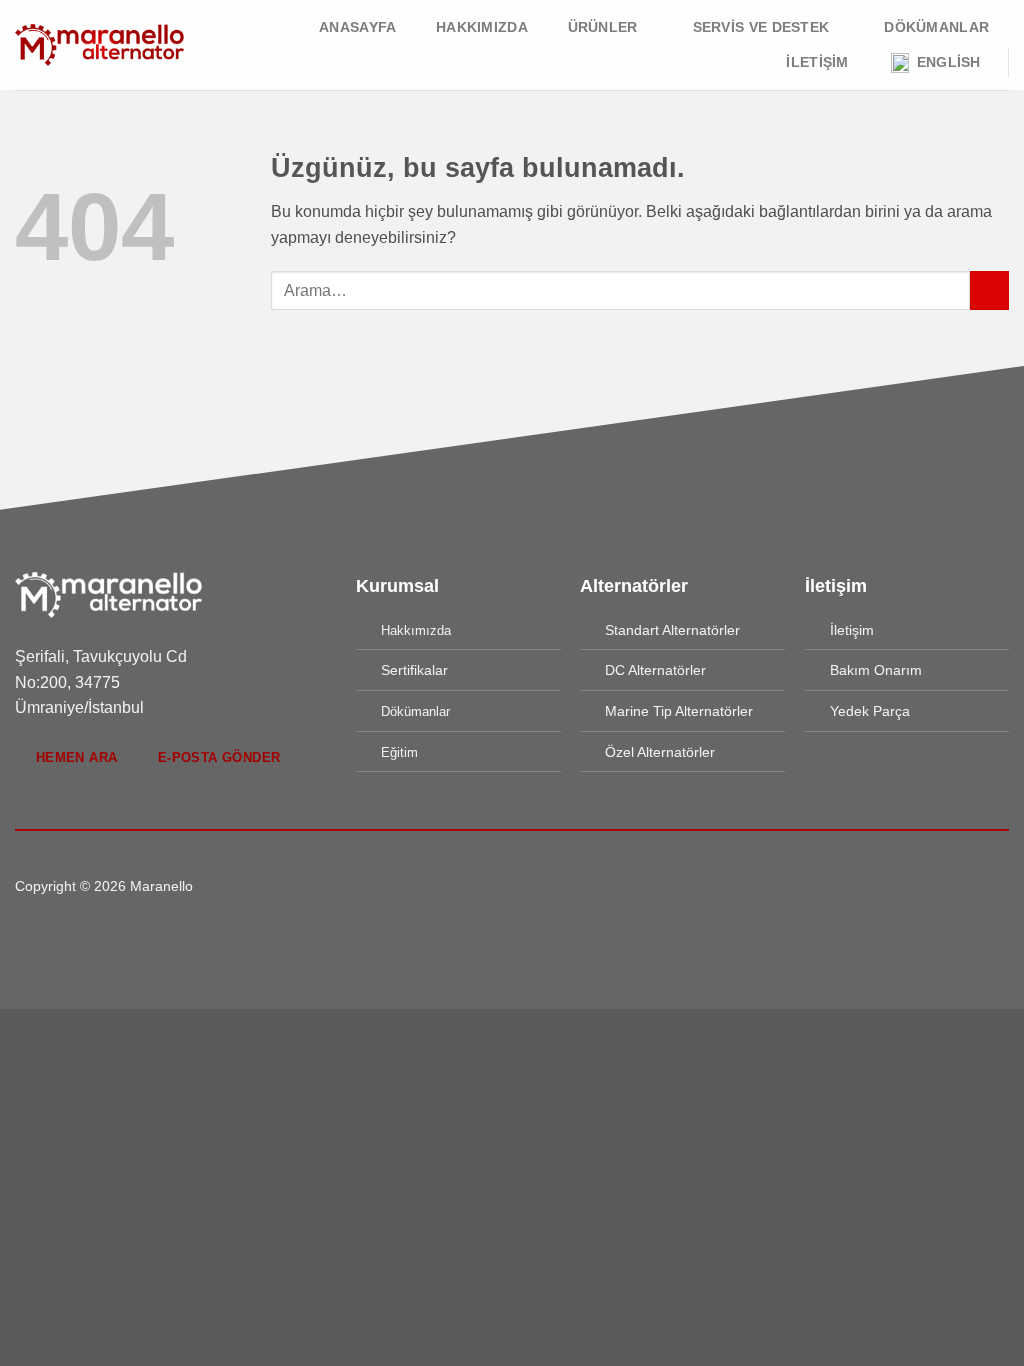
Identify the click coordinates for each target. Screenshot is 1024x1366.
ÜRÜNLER (603, 27)
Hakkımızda (482, 27)
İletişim (817, 62)
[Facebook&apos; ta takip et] (475, 886)
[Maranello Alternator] (99, 44)
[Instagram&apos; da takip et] (500, 886)
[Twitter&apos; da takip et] (524, 886)
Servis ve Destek (761, 27)
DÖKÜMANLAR (936, 27)
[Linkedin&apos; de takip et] (549, 886)
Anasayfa (357, 27)
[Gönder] (989, 290)
